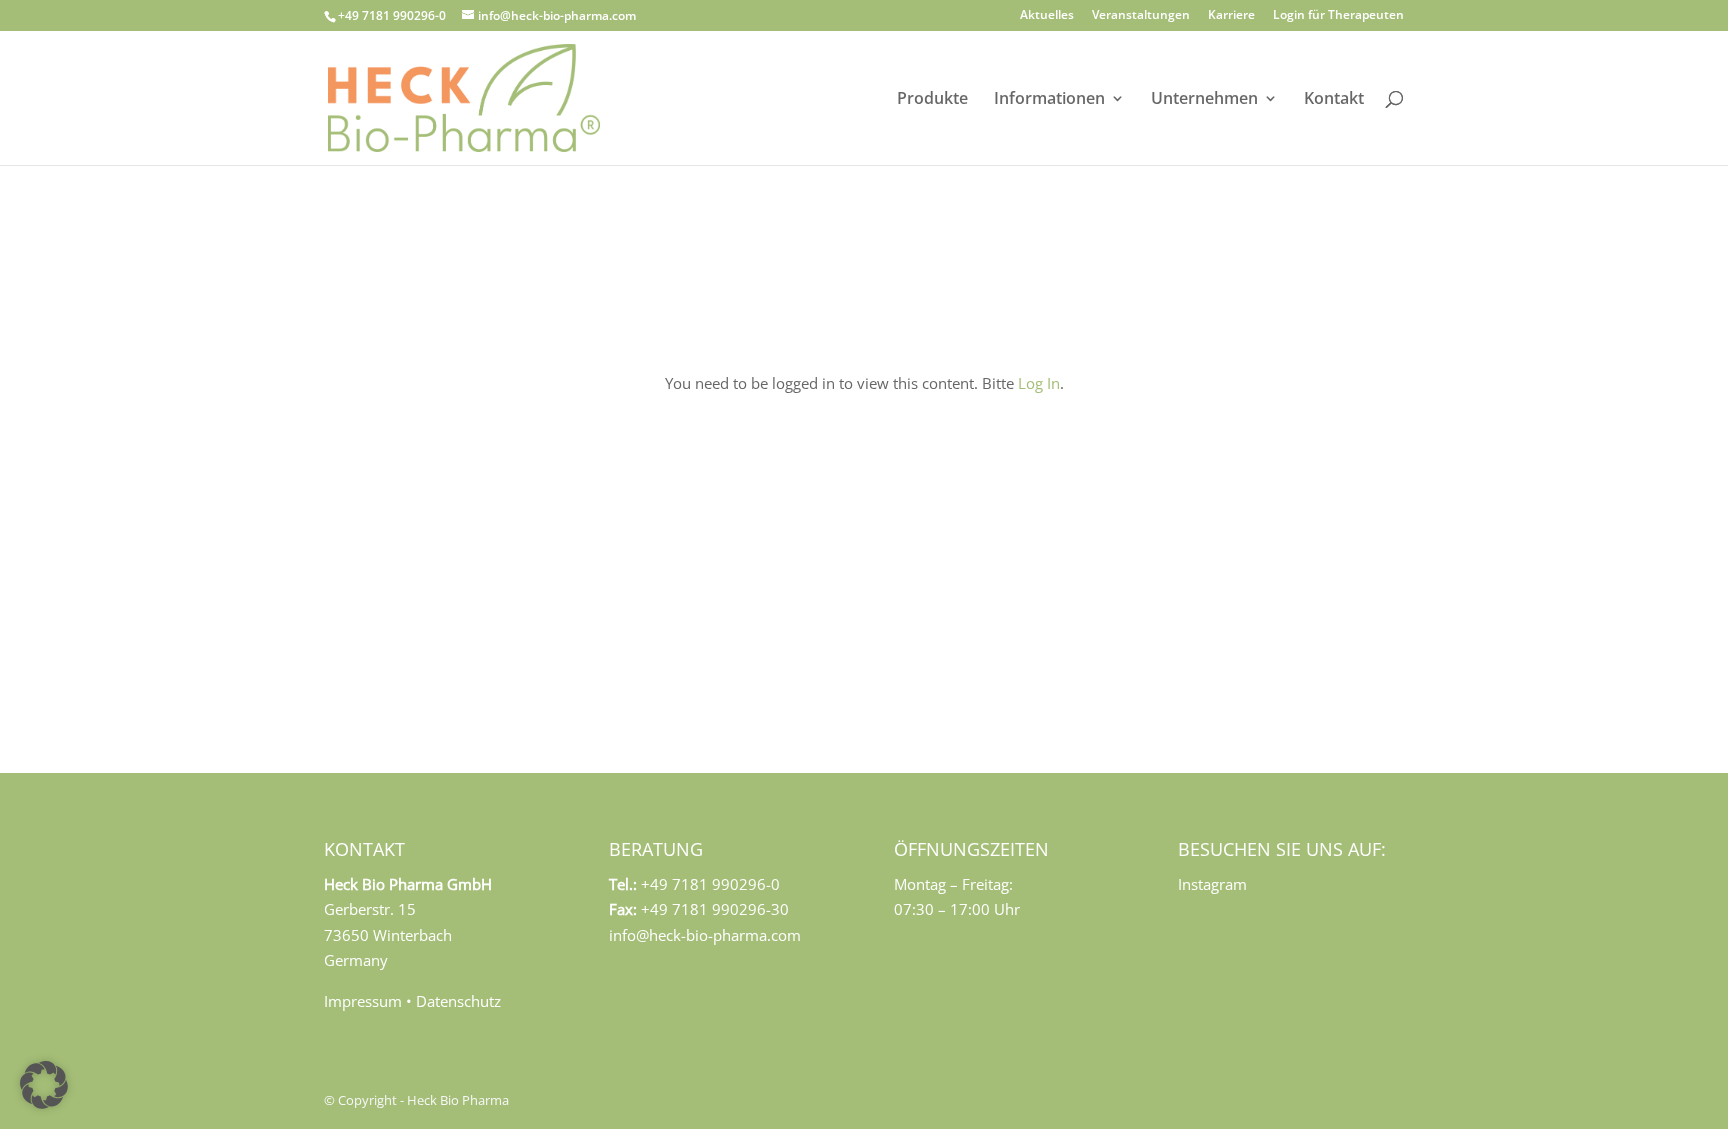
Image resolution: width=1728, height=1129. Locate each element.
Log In (1039, 383)
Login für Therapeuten (1338, 16)
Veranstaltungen (1141, 16)
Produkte (932, 100)
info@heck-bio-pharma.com (705, 935)
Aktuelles (1047, 16)
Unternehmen (1204, 100)
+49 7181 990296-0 (392, 15)
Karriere (1231, 16)
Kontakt (1334, 100)
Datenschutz (458, 1001)
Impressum (363, 1001)
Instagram (1212, 884)
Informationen (1049, 100)
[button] (44, 1085)
